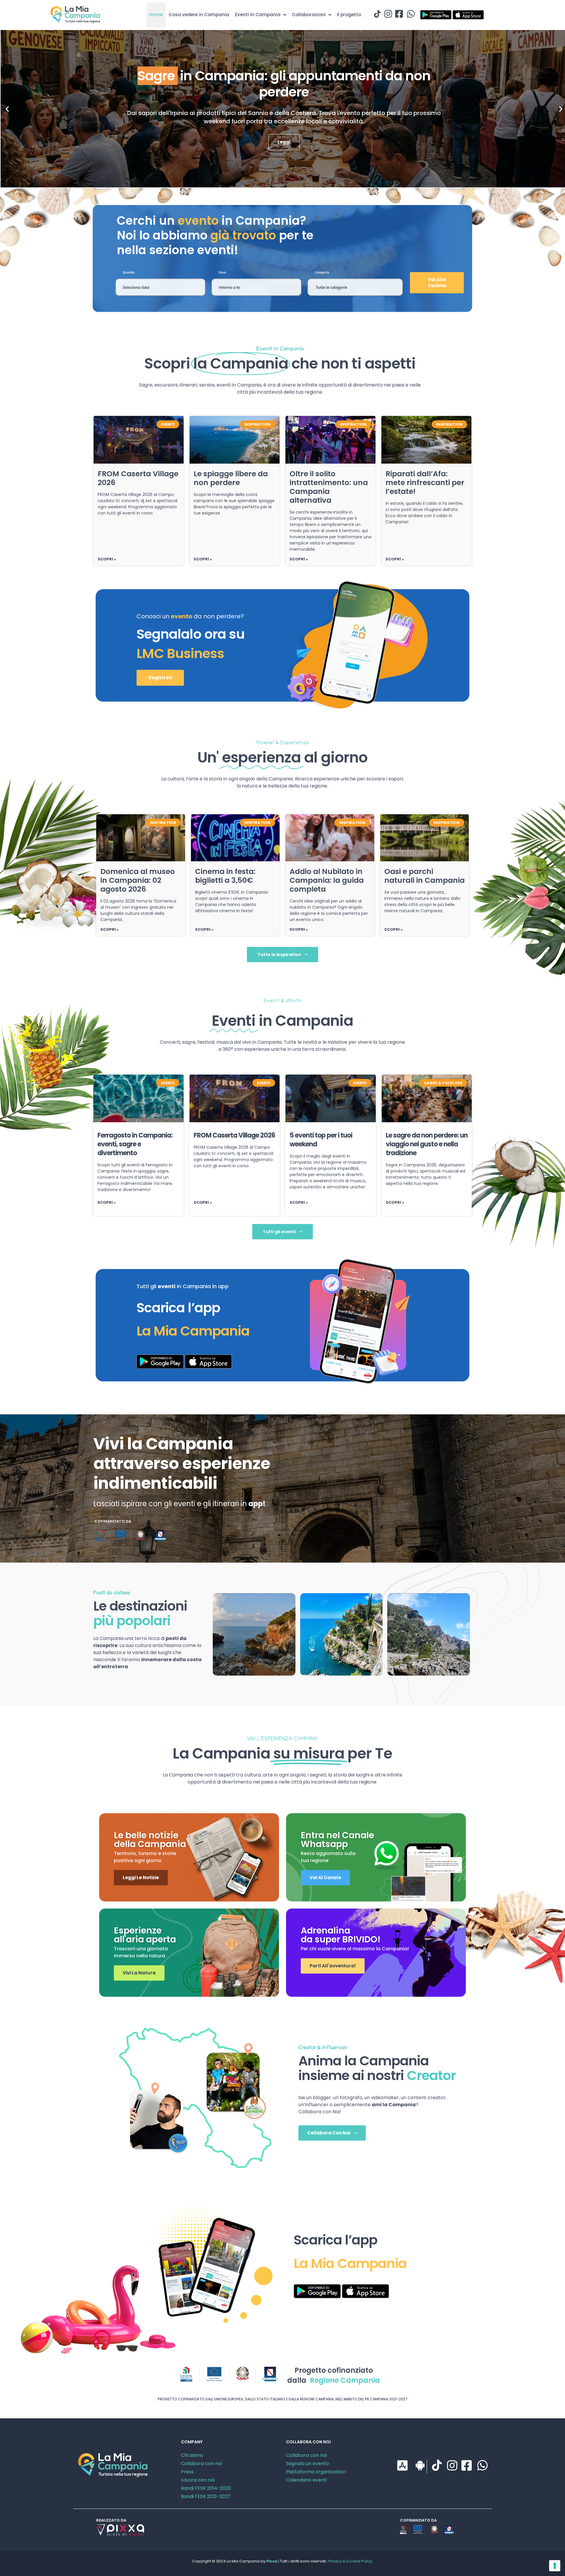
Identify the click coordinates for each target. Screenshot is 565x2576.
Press (187, 2472)
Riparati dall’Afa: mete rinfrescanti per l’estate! (425, 483)
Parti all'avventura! (333, 1966)
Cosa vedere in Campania (199, 15)
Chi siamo (192, 2455)
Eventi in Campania (258, 15)
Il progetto (349, 15)
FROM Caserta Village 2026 (138, 478)
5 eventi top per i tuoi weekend (321, 1140)
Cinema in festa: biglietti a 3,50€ (225, 876)
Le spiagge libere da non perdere (231, 478)
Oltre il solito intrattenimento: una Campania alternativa (329, 487)
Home (156, 15)
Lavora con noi (198, 2480)
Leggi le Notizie (141, 1878)
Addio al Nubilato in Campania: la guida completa (327, 880)
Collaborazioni (309, 15)
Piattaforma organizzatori (316, 2472)
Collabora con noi (201, 2463)
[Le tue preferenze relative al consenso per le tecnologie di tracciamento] (555, 2566)
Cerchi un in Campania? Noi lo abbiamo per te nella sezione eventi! (215, 235)
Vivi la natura (139, 1973)
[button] (7, 109)
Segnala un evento (308, 2463)
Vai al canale (325, 1878)
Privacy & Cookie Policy (350, 2561)
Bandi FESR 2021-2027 (206, 2496)
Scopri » (107, 559)
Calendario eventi (306, 2480)
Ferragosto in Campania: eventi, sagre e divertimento (135, 1144)
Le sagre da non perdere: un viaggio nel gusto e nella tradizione (427, 1144)
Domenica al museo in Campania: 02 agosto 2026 (138, 880)
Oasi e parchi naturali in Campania (424, 876)
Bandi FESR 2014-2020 (206, 2488)
